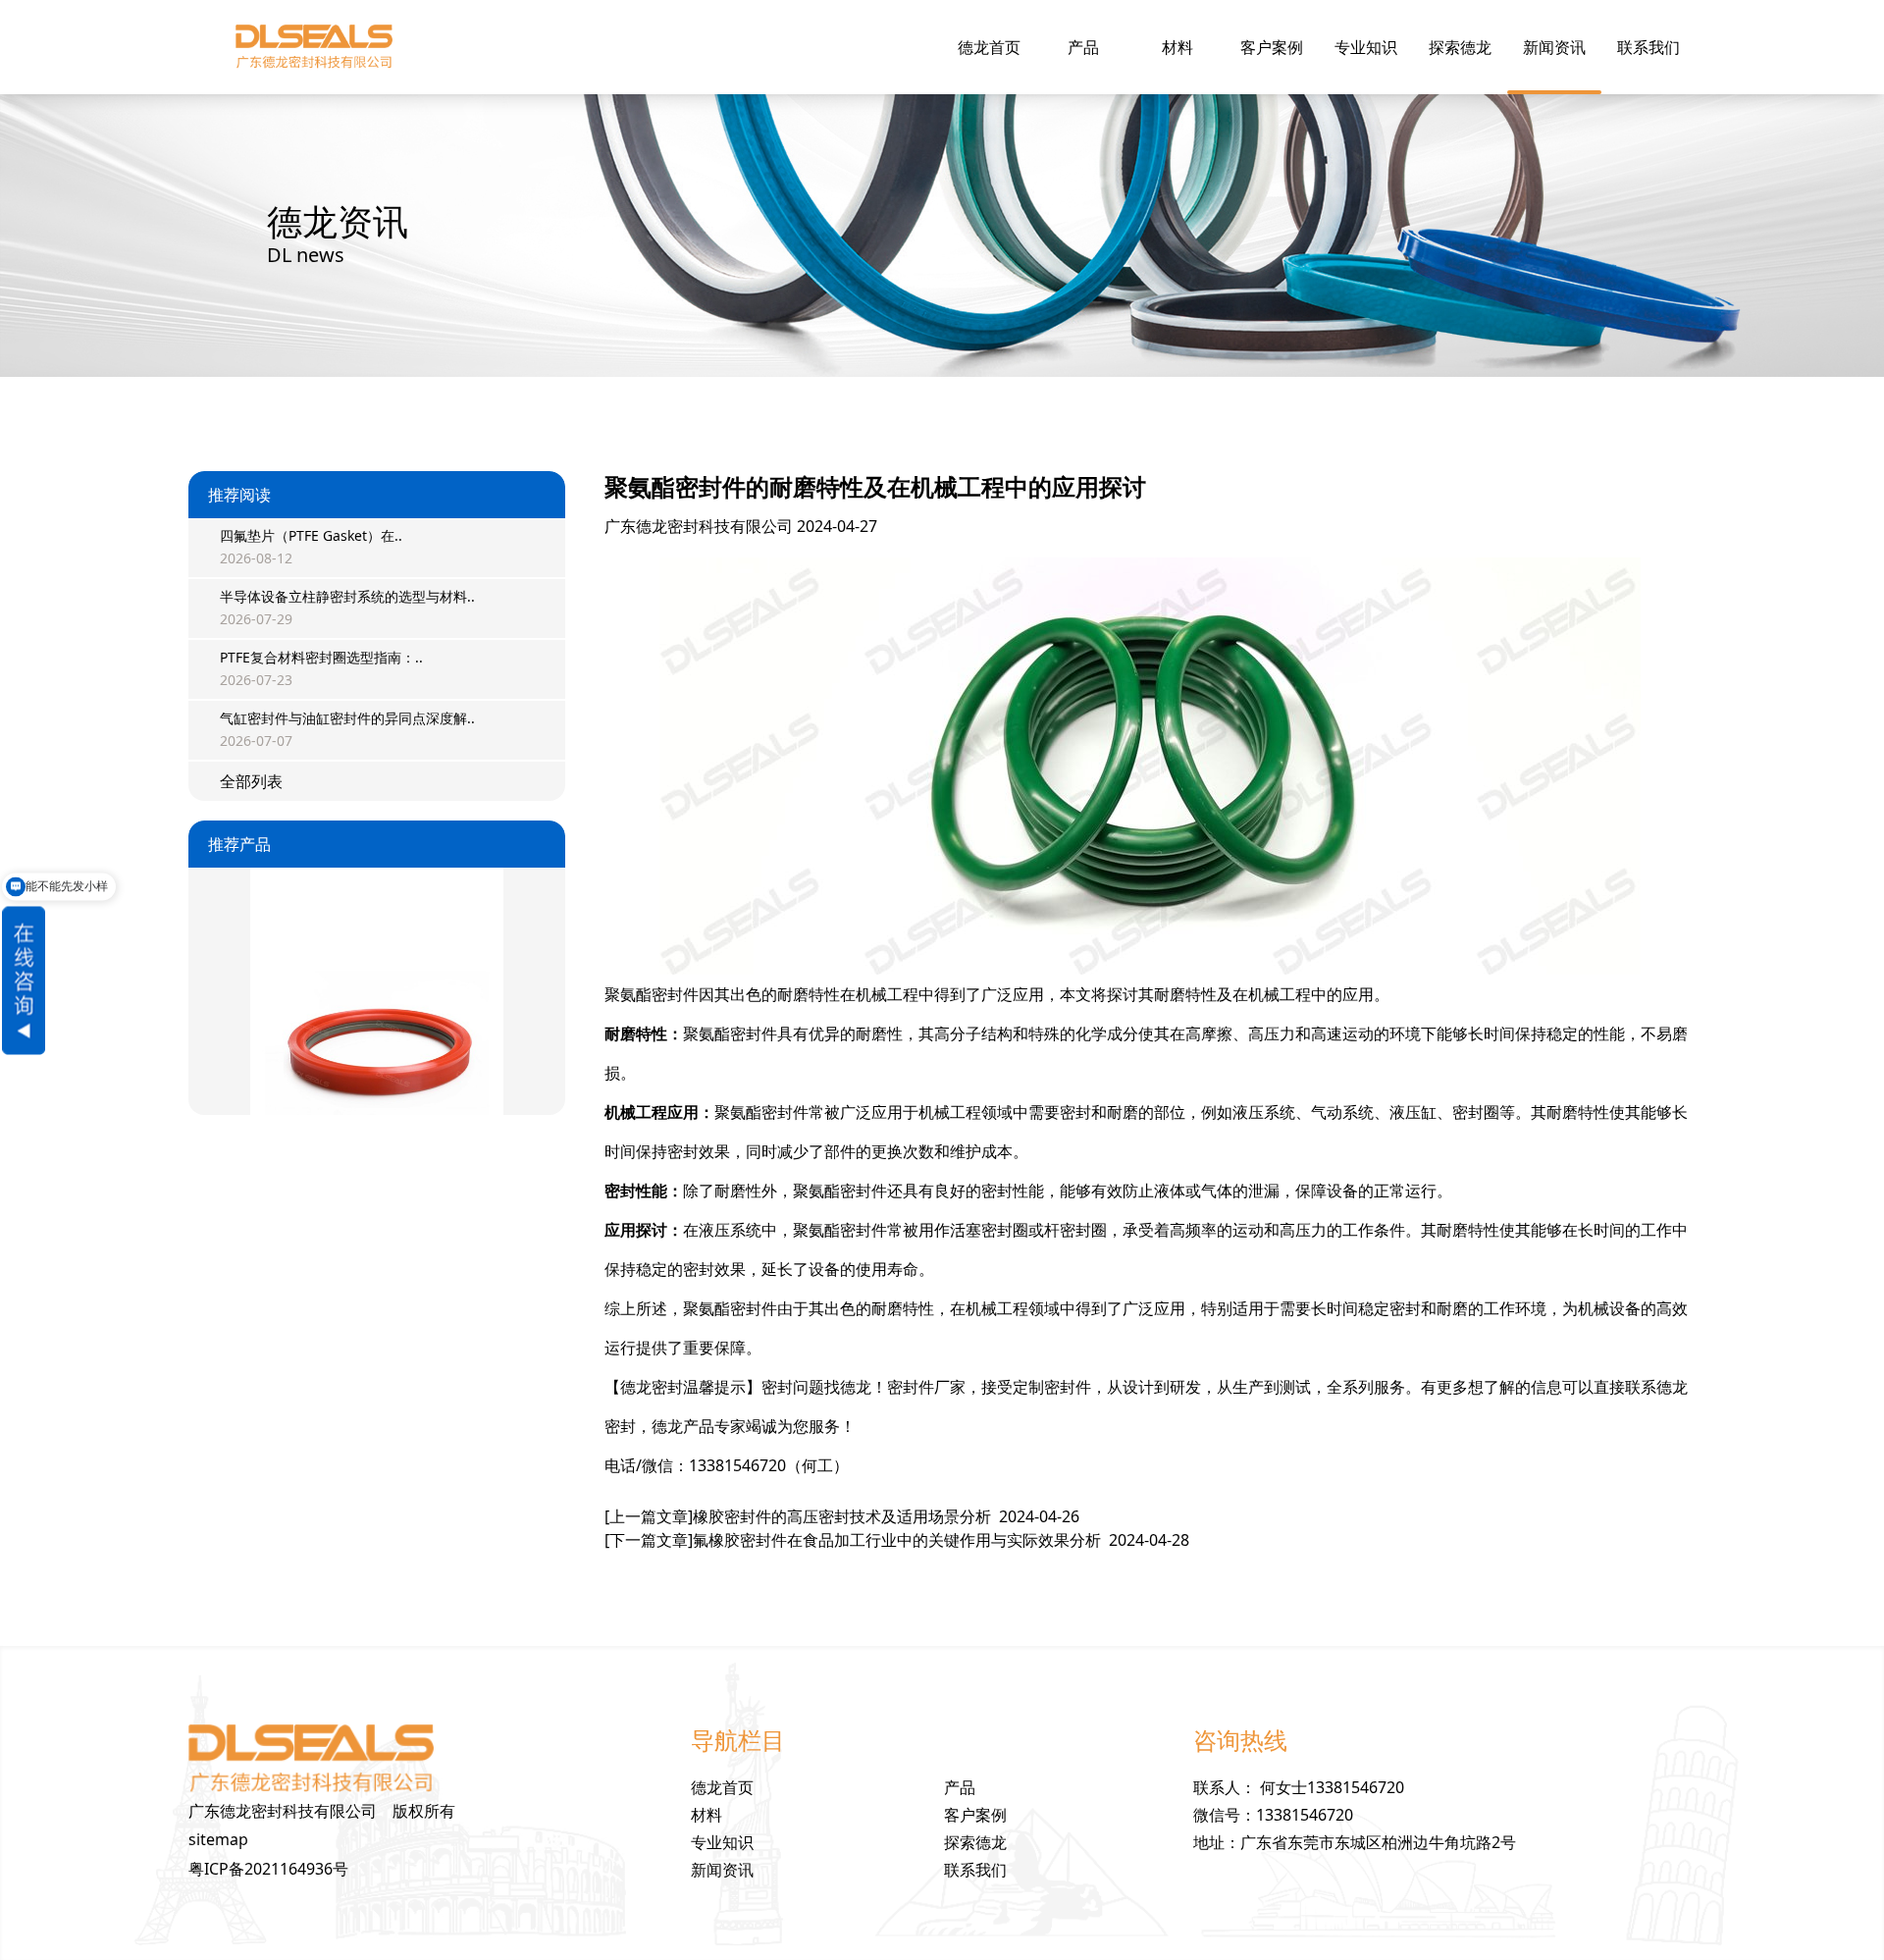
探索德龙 (1460, 47)
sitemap (218, 1839)
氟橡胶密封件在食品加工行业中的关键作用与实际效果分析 (897, 1540)
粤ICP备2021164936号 (268, 1869)
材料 (1177, 47)
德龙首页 (989, 47)
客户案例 (1272, 47)
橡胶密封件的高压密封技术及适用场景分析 (842, 1516)
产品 (1083, 47)
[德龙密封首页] (314, 47)
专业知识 (1366, 47)
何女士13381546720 (1332, 1787)
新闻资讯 (1554, 47)
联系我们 (1648, 47)
